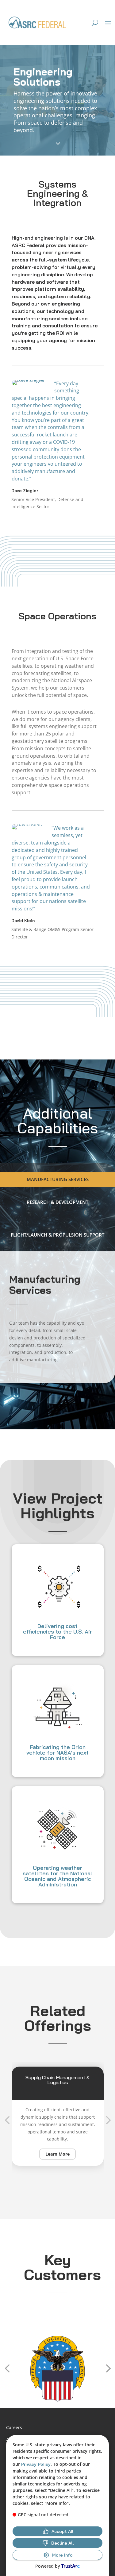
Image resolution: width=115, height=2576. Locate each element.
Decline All (62, 2543)
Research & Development (57, 1202)
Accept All (62, 2531)
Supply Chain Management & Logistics (57, 2080)
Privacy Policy (36, 2464)
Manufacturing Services (58, 1179)
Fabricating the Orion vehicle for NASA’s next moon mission (57, 1753)
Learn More (57, 2154)
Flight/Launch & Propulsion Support (57, 1235)
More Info (62, 2555)
